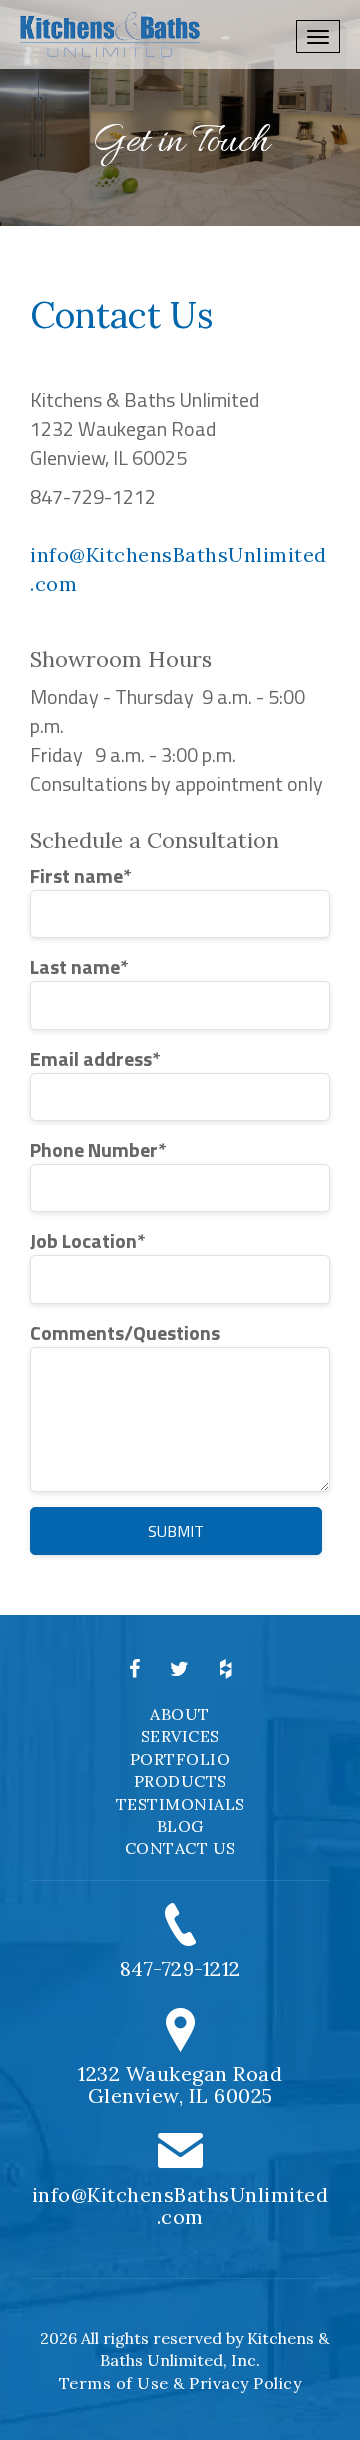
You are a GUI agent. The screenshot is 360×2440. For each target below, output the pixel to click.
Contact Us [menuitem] (180, 1848)
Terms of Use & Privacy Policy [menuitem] (180, 2383)
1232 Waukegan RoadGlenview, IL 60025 (180, 2084)
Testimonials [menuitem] (180, 1804)
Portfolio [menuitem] (180, 1759)
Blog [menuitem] (180, 1826)
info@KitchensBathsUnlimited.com (180, 2205)
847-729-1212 (180, 1968)
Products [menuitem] (180, 1781)
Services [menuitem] (180, 1736)
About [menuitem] (180, 1714)
